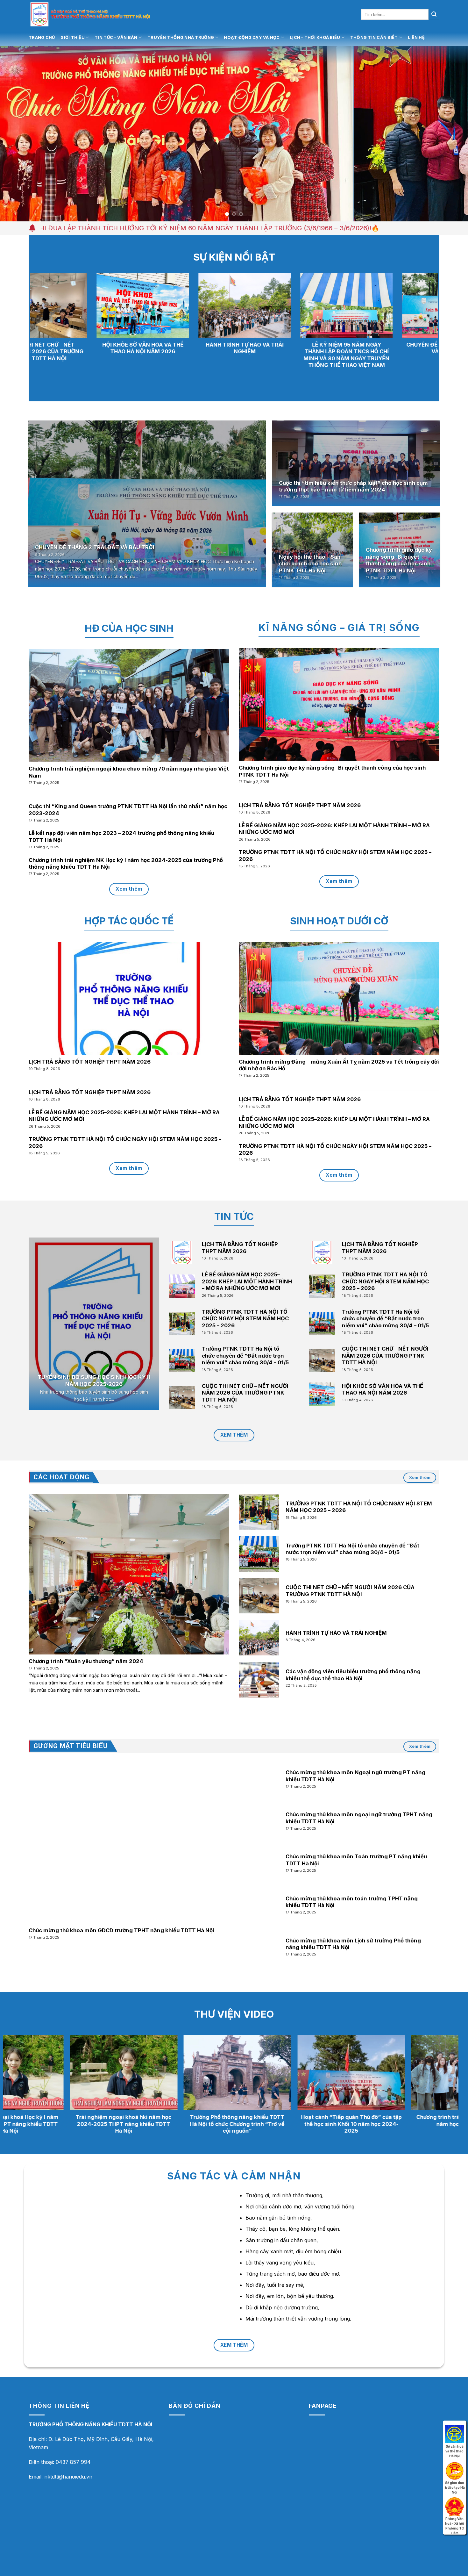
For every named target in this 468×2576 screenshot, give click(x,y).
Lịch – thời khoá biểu (315, 37)
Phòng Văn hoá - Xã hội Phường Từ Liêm (455, 2505)
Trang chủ (42, 37)
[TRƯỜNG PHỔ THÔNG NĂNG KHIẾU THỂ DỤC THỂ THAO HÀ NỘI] (107, 14)
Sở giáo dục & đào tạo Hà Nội (455, 2469)
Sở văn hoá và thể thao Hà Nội (455, 2433)
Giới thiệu (73, 37)
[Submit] (434, 14)
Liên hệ (416, 37)
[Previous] (18, 134)
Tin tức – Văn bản (116, 37)
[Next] (450, 134)
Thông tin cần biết (374, 37)
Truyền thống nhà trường (181, 37)
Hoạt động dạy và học (252, 37)
